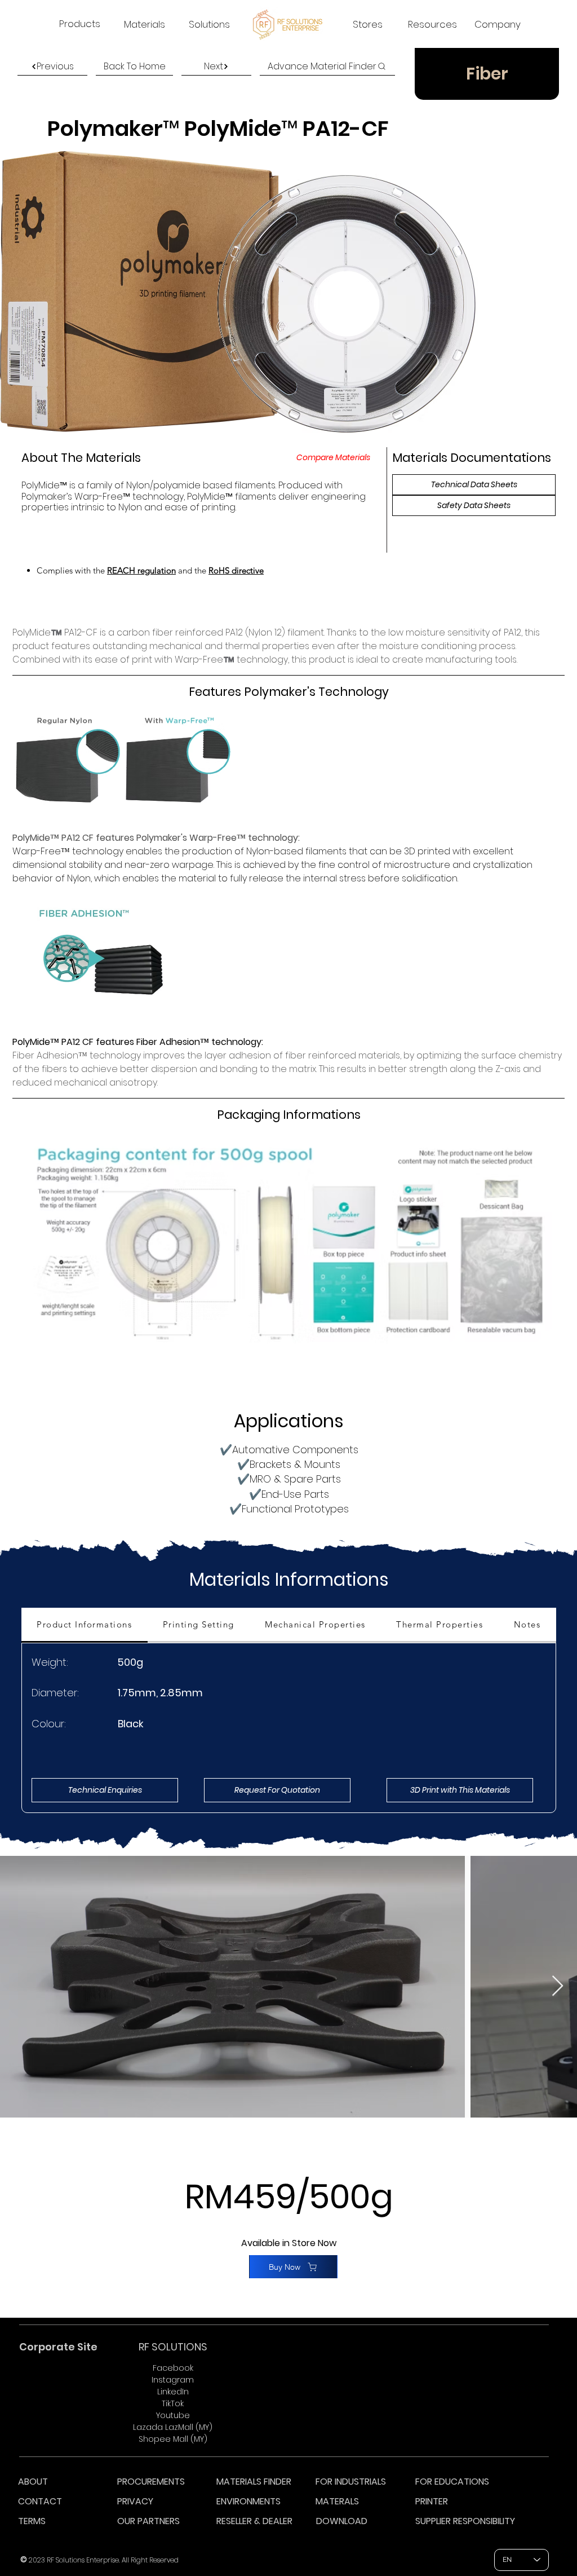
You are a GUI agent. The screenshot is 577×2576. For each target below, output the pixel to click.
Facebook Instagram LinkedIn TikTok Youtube (173, 2392)
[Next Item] (558, 1986)
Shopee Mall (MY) (173, 2439)
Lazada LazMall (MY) (173, 2427)
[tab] (85, 1625)
